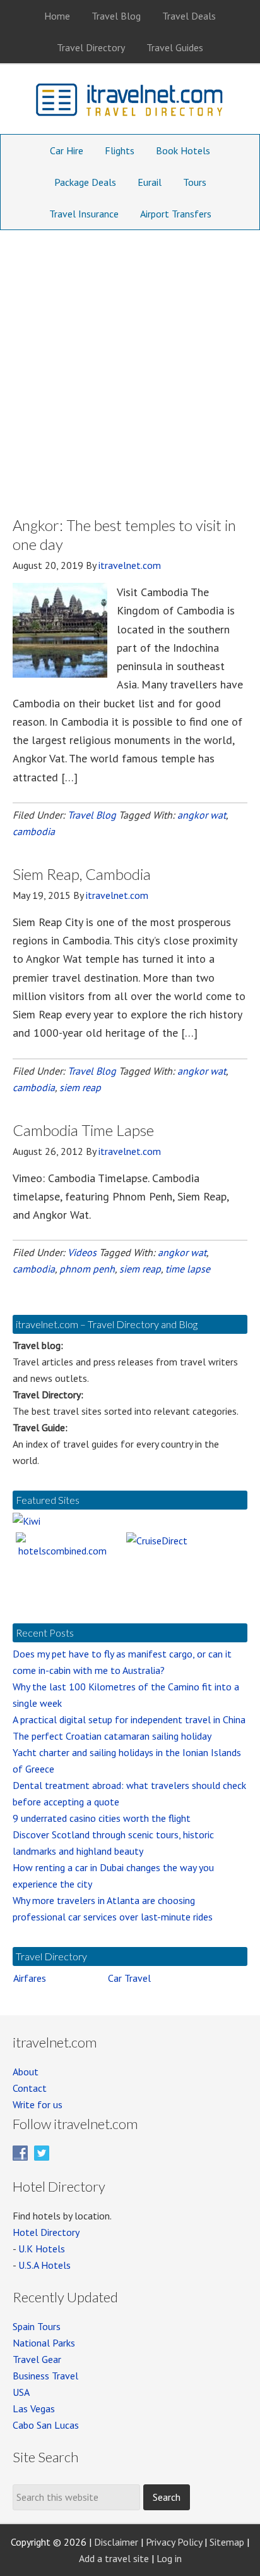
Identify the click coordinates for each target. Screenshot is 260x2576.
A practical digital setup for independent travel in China (129, 1719)
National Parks (44, 2343)
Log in (169, 2558)
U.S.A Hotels (44, 2265)
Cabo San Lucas (46, 2425)
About (26, 2072)
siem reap (80, 1087)
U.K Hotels (42, 2249)
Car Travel (129, 1978)
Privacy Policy (174, 2542)
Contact (30, 2088)
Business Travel (45, 2376)
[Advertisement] (130, 367)
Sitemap (227, 2542)
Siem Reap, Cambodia (82, 874)
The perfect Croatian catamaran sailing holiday (112, 1736)
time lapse (188, 1269)
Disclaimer (116, 2542)
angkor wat (202, 815)
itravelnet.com (130, 102)
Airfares (30, 1978)
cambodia (34, 831)
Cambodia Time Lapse (83, 1130)
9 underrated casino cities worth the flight (102, 1818)
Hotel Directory (46, 2232)
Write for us (38, 2104)
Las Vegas (34, 2408)
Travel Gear (37, 2359)
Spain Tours (37, 2326)
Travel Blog (92, 815)
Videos (82, 1252)
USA (21, 2392)
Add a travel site (114, 2558)
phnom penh (87, 1269)
